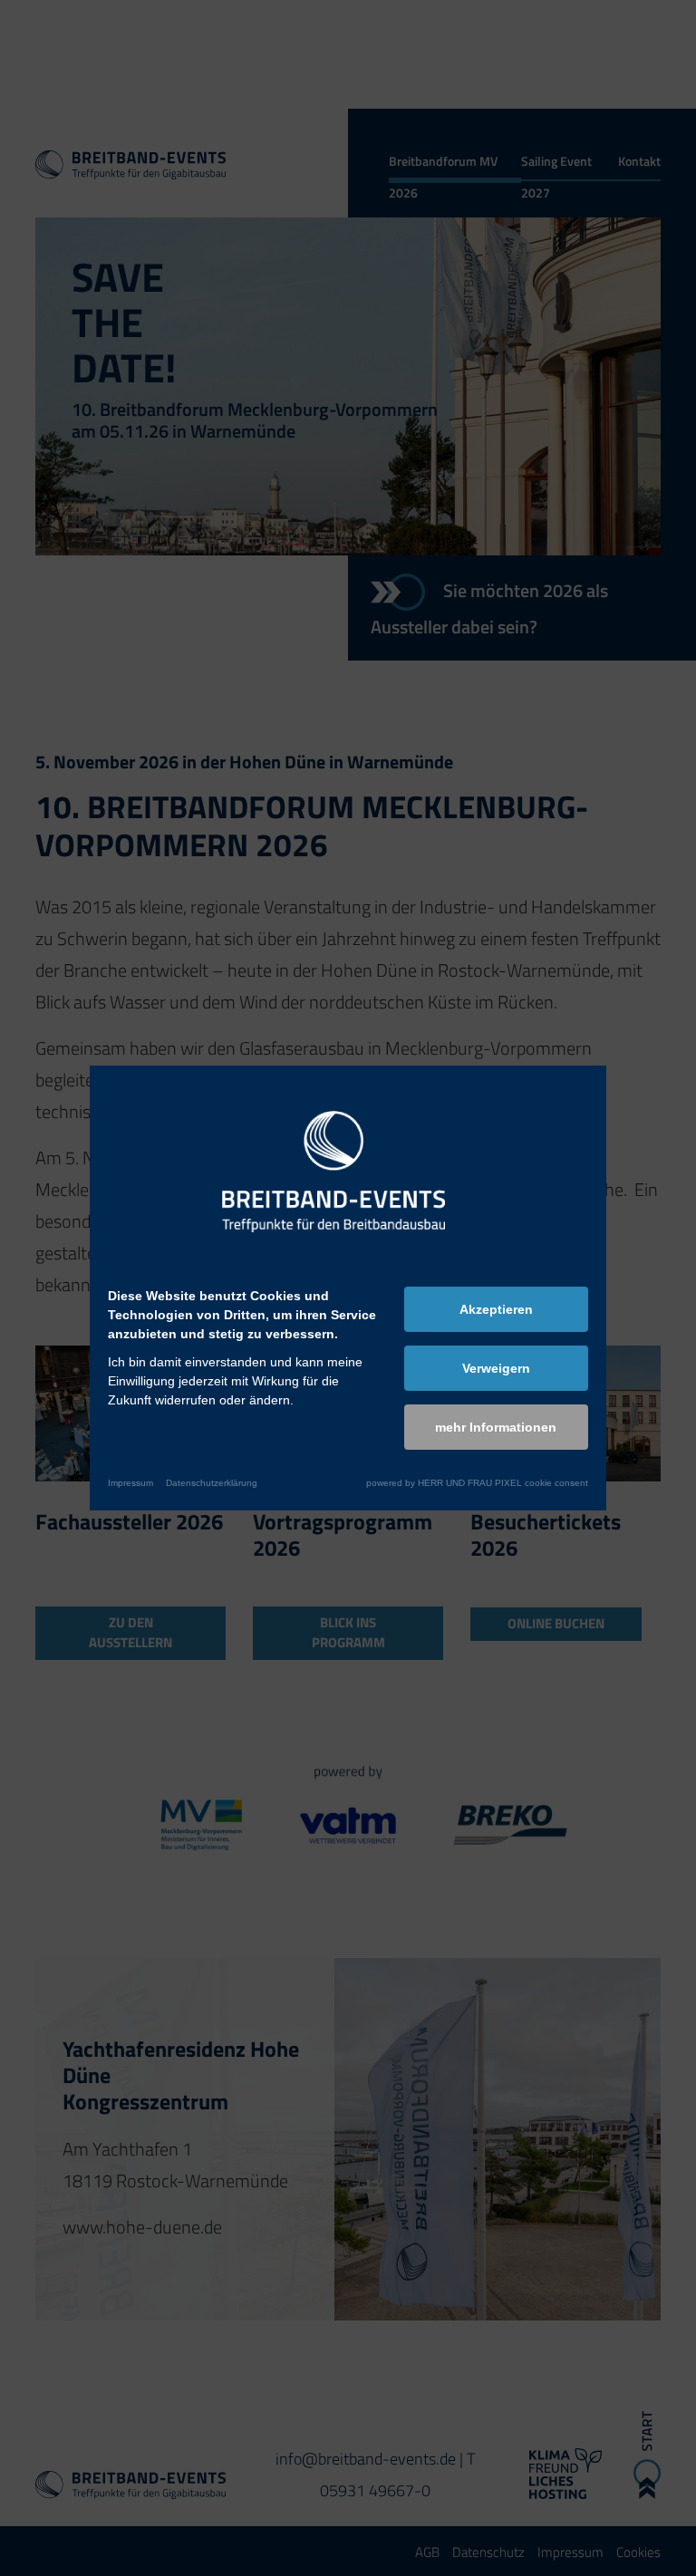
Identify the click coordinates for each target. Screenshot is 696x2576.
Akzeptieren (496, 1309)
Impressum (130, 1483)
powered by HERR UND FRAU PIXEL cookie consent (477, 1483)
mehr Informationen (496, 1427)
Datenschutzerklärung (212, 1483)
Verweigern (496, 1368)
